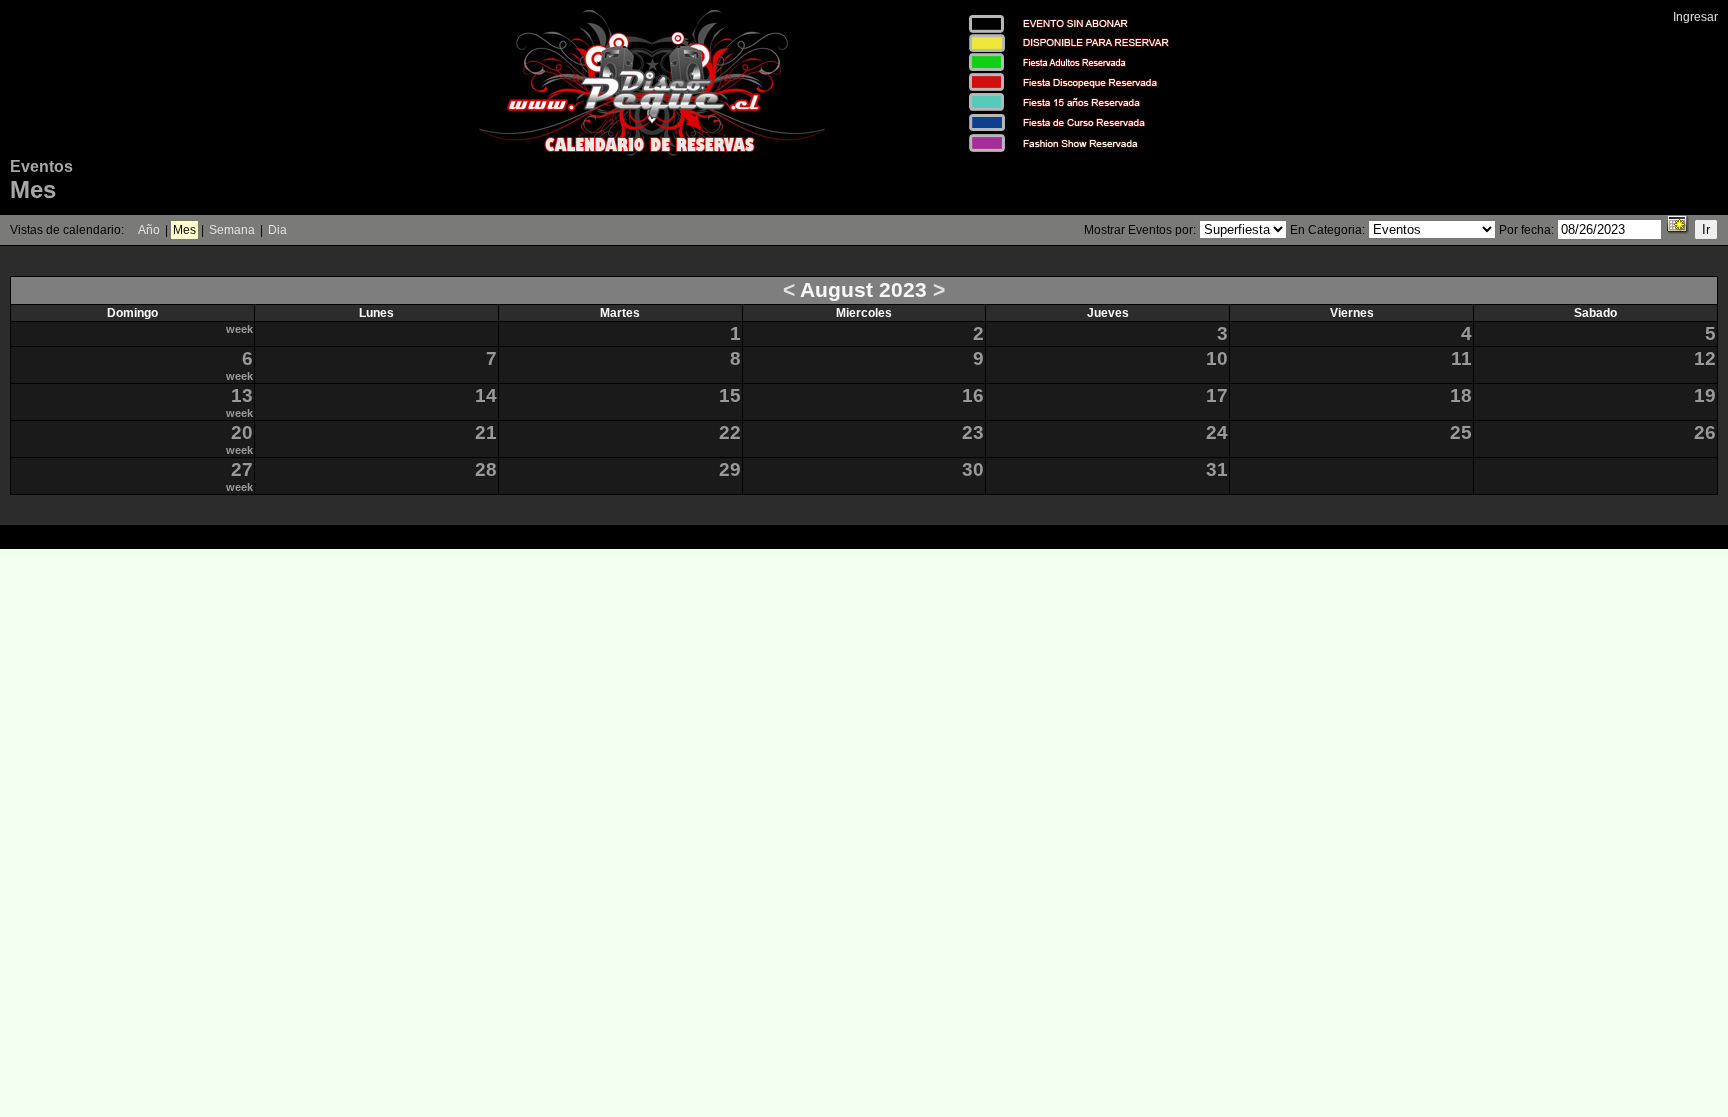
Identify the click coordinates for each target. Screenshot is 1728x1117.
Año (149, 230)
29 (730, 469)
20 (242, 432)
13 (242, 395)
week (239, 329)
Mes (184, 230)
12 (1705, 358)
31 (1217, 469)
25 (1461, 432)
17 (1217, 395)
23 (973, 432)
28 (486, 469)
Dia (277, 230)
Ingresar (1695, 17)
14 (486, 395)
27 (242, 469)
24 (1217, 432)
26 (1705, 432)
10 (1217, 358)
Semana (232, 230)
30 (973, 469)
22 (730, 432)
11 (1461, 358)
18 (1461, 395)
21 (486, 432)
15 (730, 395)
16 (973, 395)
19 (1705, 395)
